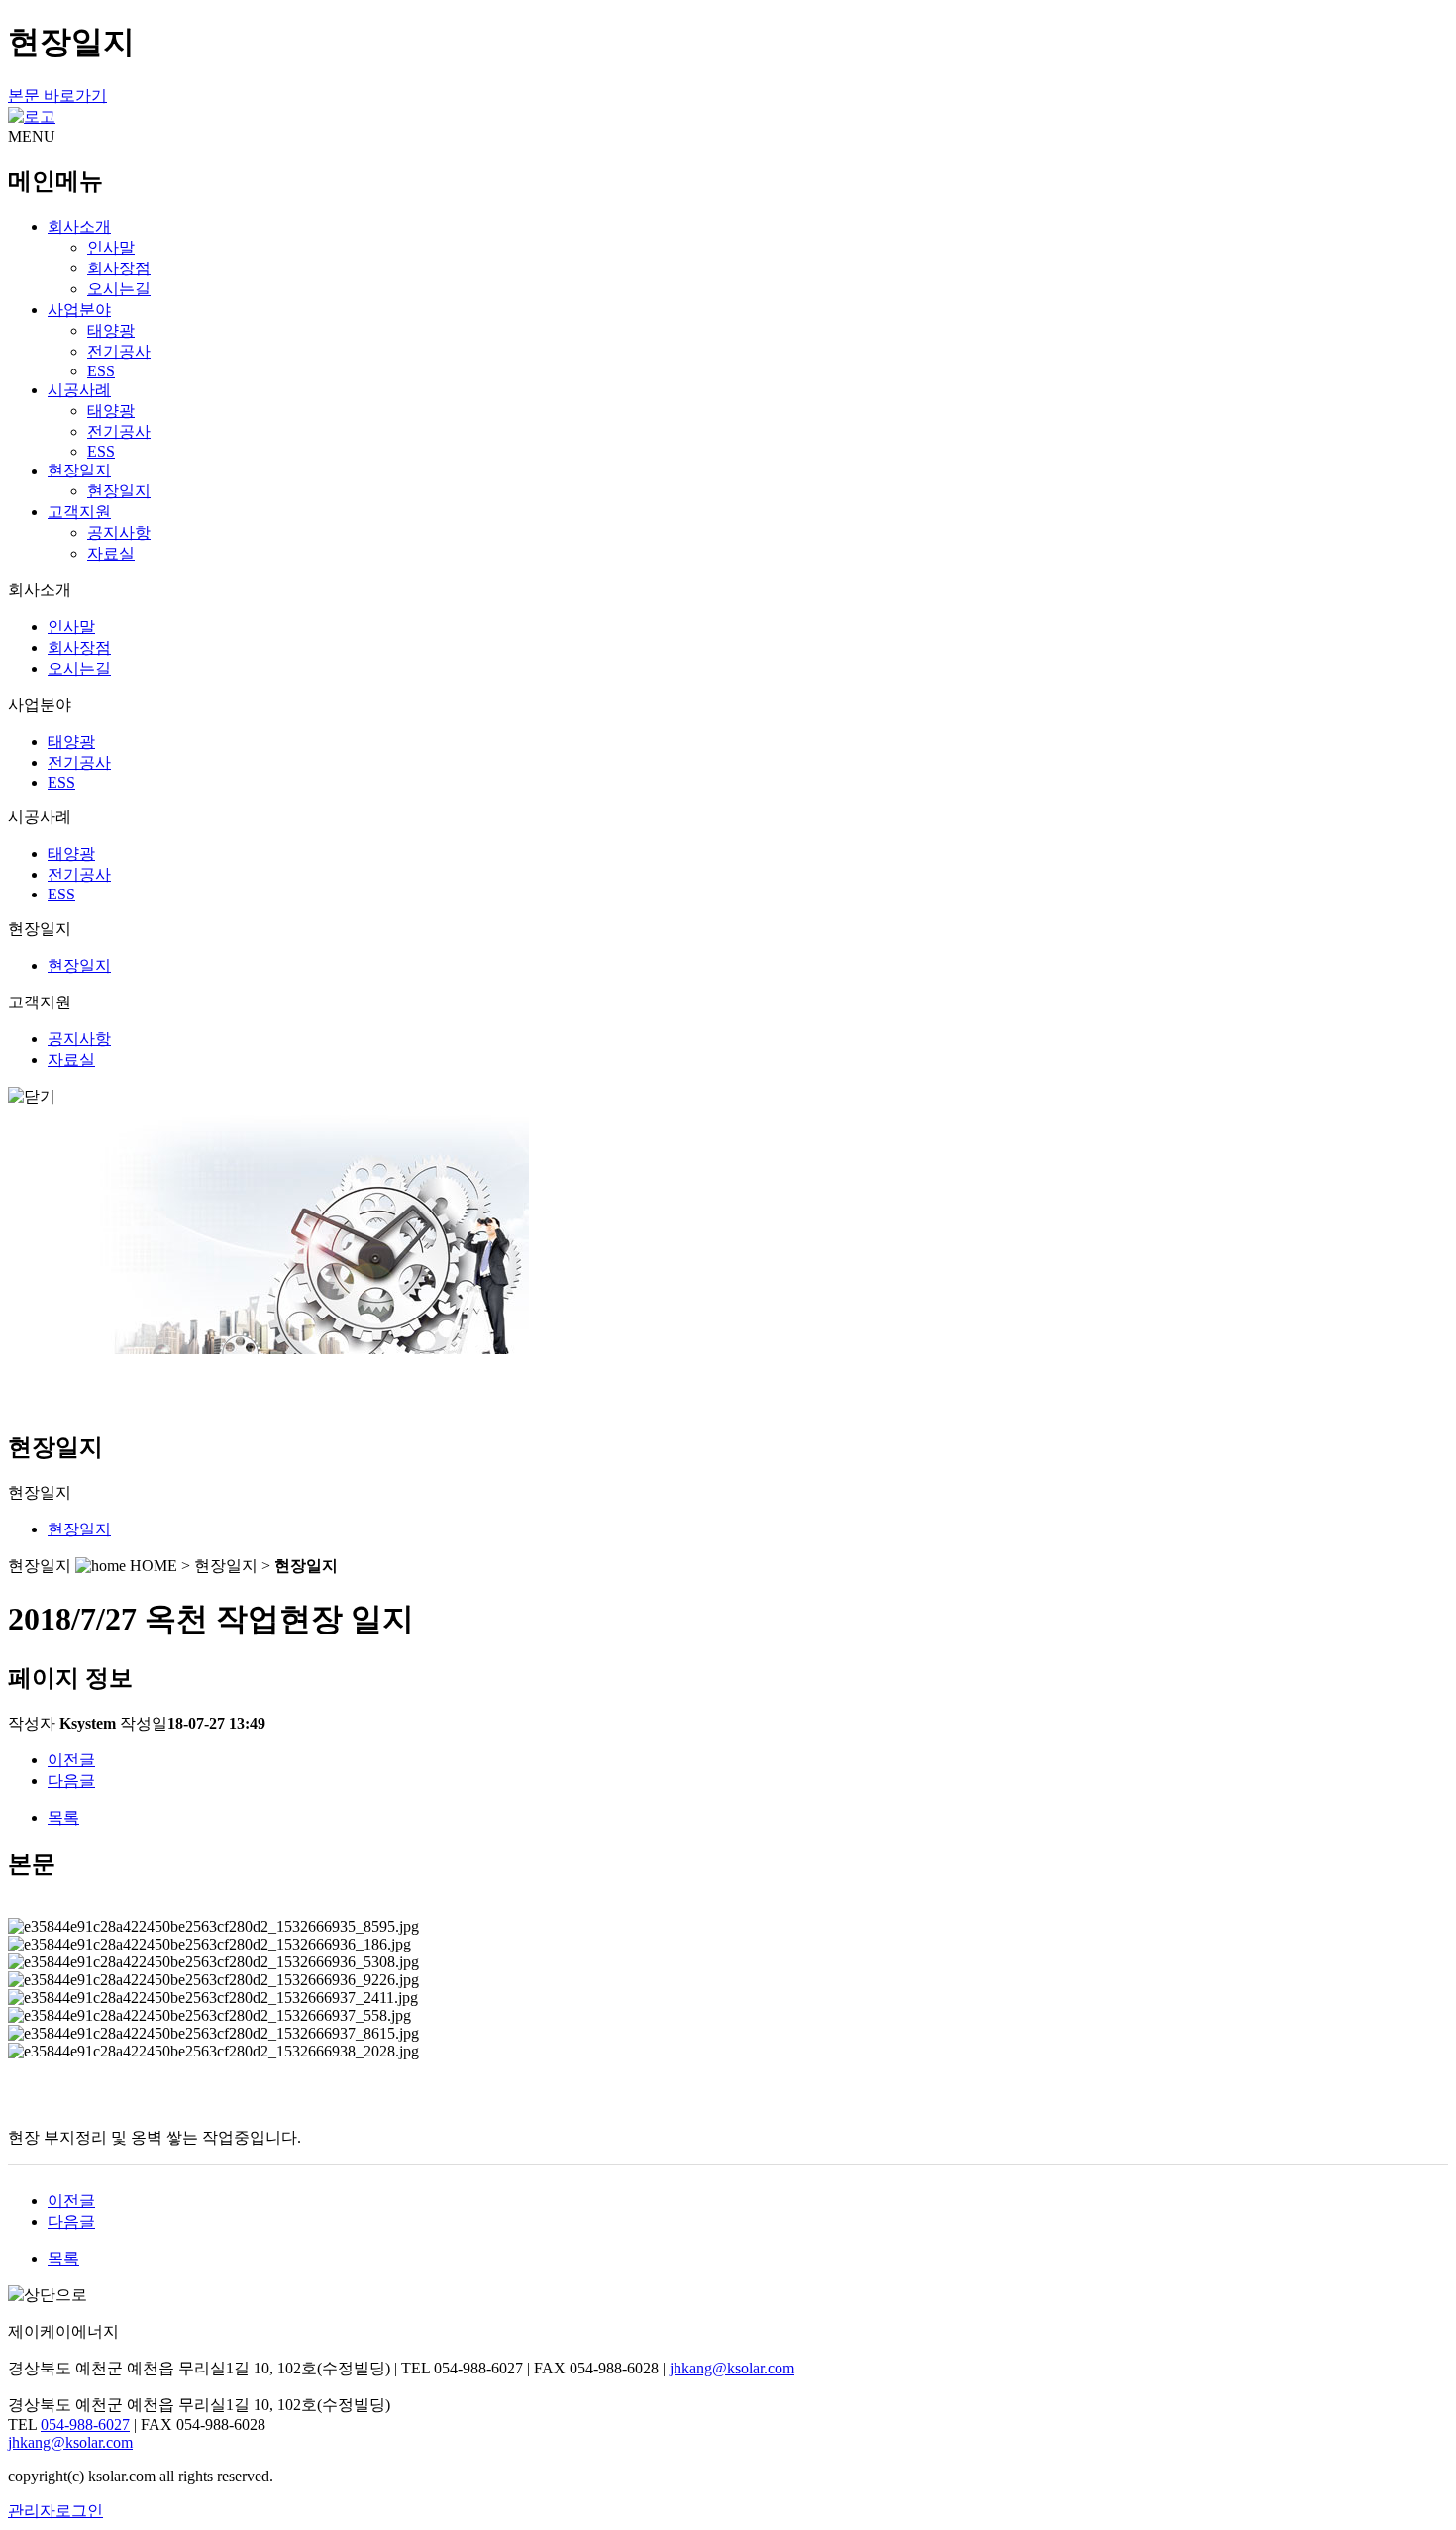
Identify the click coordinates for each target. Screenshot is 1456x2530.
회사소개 (79, 226)
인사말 (111, 247)
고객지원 (79, 512)
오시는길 (119, 289)
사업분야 (79, 310)
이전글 (71, 1760)
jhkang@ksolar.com (732, 2368)
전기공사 (119, 351)
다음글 (71, 1781)
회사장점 (119, 268)
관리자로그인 (55, 2511)
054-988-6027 (85, 2425)
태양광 (111, 330)
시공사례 (79, 390)
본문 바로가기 (57, 96)
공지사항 (119, 532)
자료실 (111, 553)
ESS (101, 371)
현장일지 (79, 470)
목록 (63, 1817)
